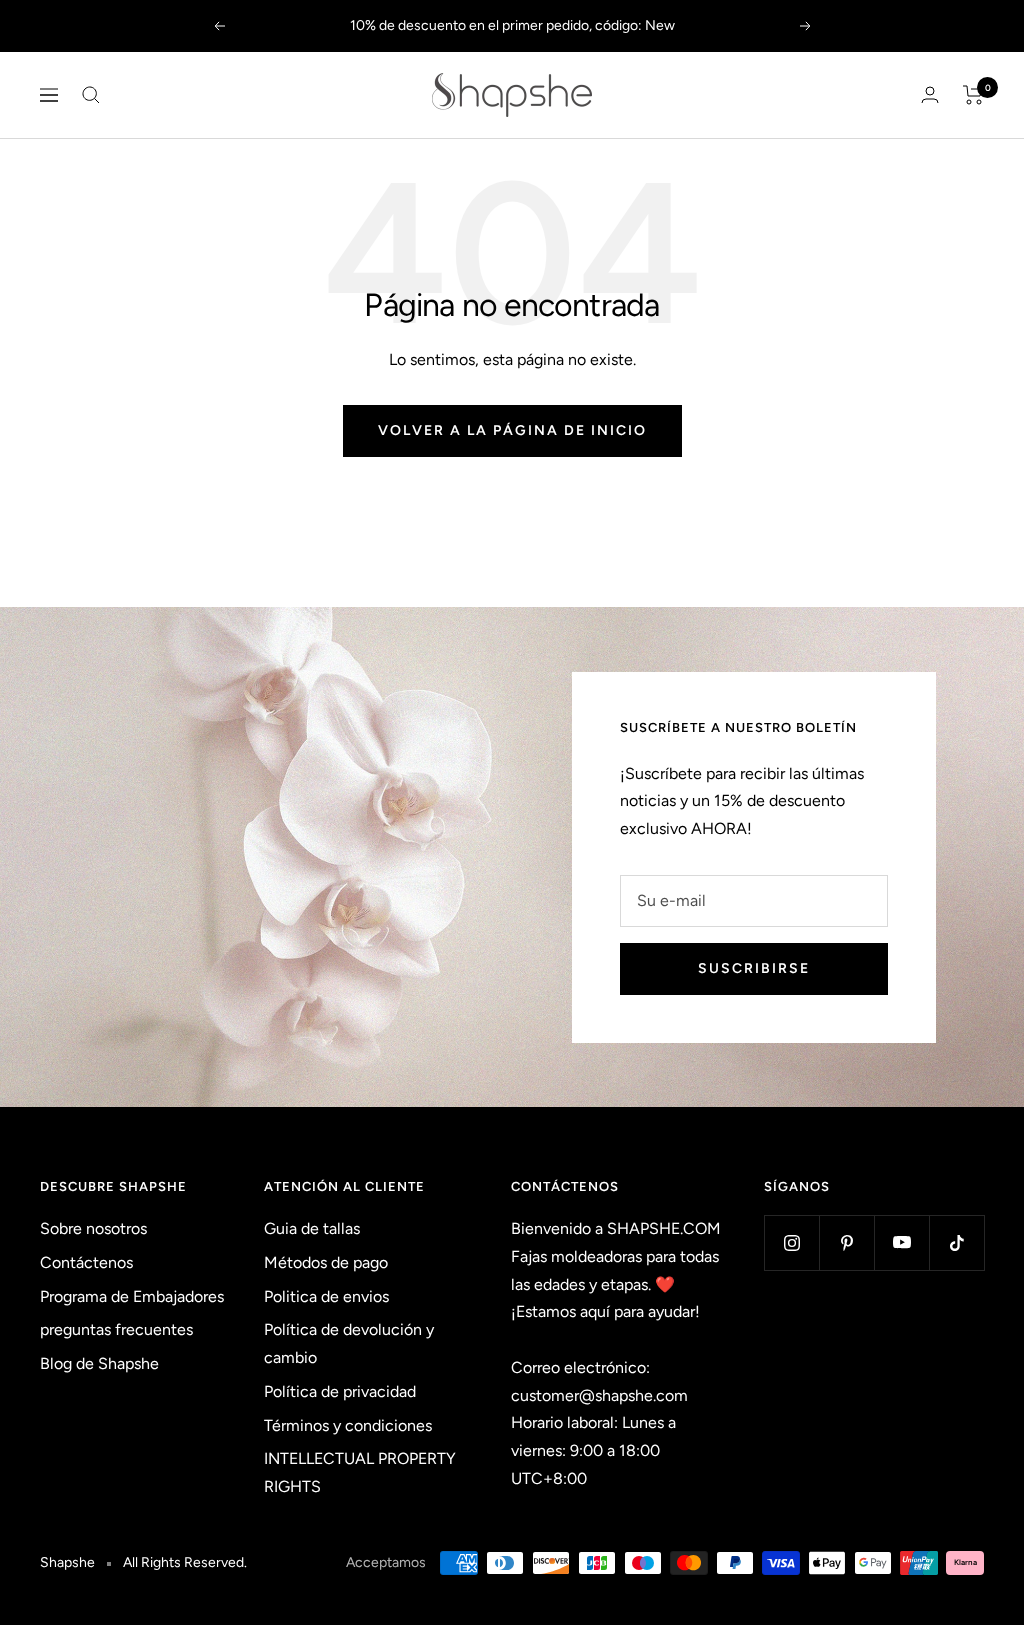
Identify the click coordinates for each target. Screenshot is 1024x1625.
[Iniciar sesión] (930, 94)
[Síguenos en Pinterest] (846, 1242)
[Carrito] (973, 95)
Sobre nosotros (93, 1228)
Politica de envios (326, 1296)
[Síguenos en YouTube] (901, 1242)
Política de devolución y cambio (349, 1343)
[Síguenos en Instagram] (791, 1242)
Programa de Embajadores (132, 1296)
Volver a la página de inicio (512, 430)
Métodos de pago (326, 1262)
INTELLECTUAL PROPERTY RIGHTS (360, 1472)
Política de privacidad (340, 1391)
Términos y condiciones (348, 1425)
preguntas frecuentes (116, 1329)
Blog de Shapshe (99, 1363)
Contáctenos (86, 1262)
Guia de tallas (312, 1228)
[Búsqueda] (91, 95)
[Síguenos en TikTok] (956, 1242)
